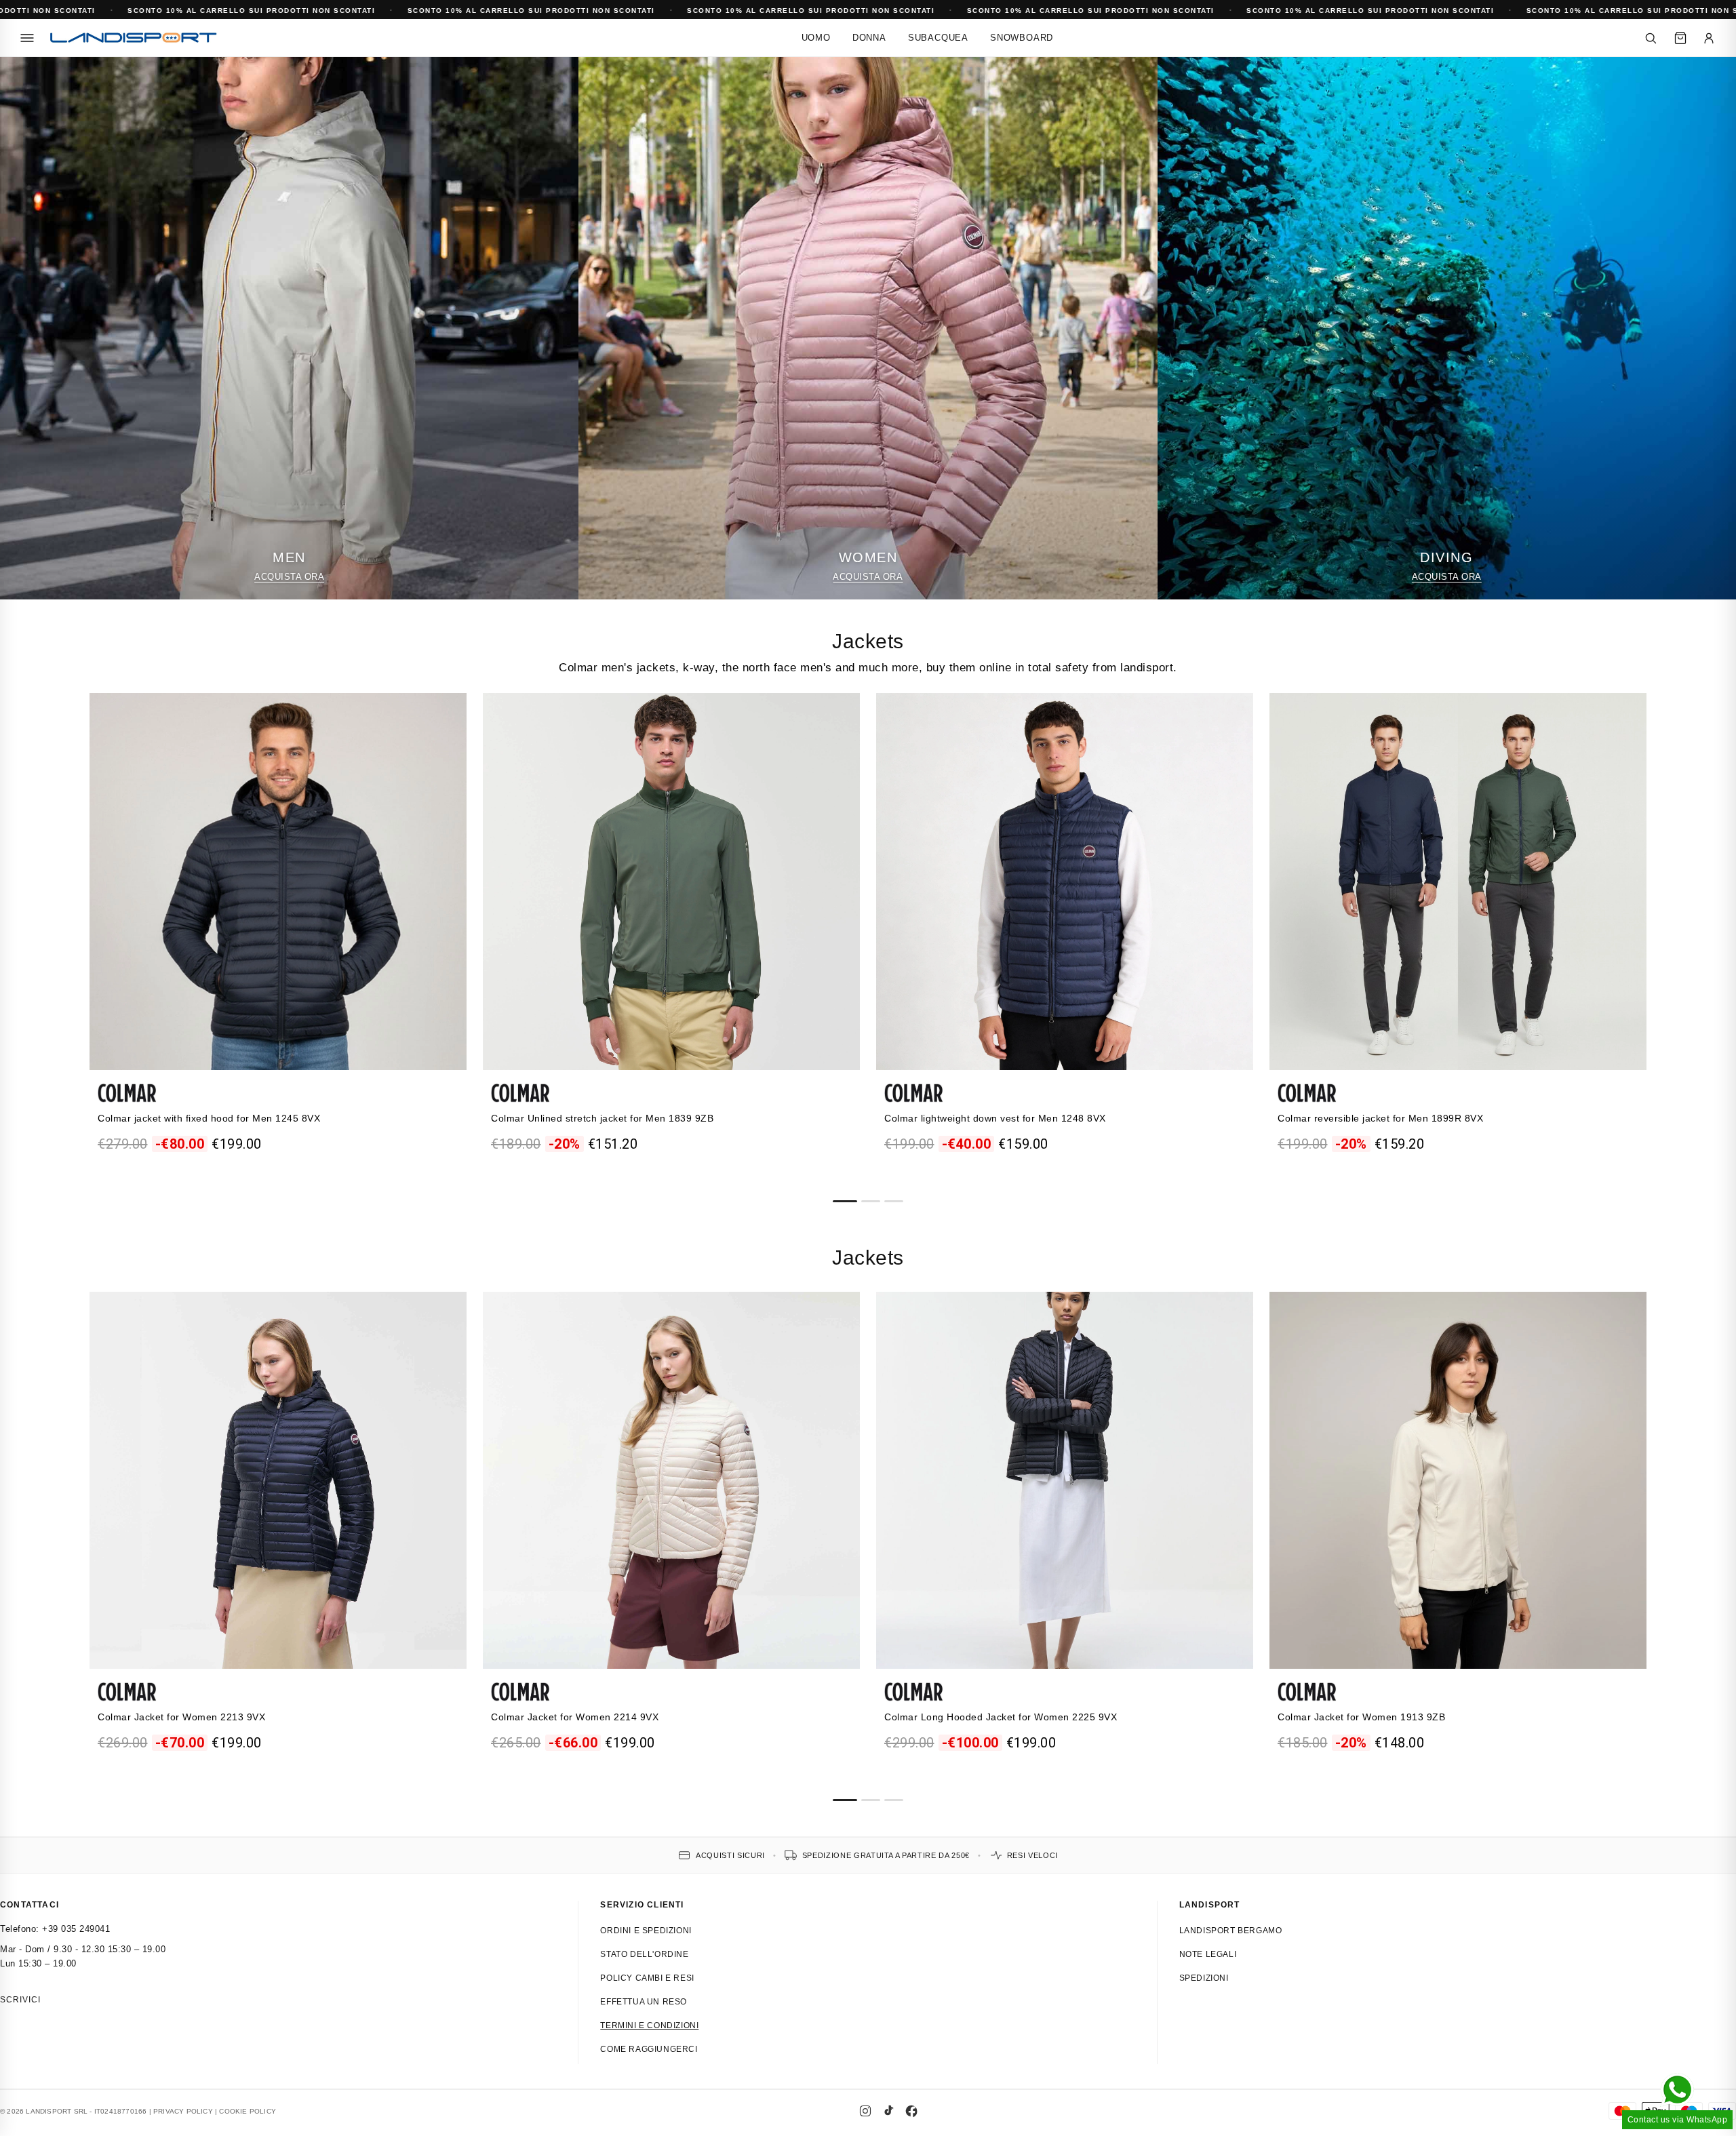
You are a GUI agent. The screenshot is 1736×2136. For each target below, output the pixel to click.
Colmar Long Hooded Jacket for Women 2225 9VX (1001, 1717)
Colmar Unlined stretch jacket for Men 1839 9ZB (602, 1118)
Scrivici (20, 2000)
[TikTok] (888, 2111)
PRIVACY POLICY (183, 2111)
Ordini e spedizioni (646, 1931)
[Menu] (27, 38)
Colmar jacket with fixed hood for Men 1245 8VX (209, 1118)
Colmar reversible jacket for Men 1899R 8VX (1380, 1118)
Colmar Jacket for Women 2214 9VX (575, 1717)
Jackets (868, 641)
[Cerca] (1651, 38)
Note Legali (1208, 1954)
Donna (869, 38)
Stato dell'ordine (644, 1954)
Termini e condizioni (649, 2025)
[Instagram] (865, 2111)
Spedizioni (1204, 1978)
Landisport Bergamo (1231, 1931)
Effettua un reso (644, 2002)
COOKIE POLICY (248, 2111)
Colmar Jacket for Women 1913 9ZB (1361, 1717)
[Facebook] (911, 2111)
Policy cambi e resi (647, 1978)
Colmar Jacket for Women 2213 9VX (181, 1717)
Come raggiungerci (649, 2049)
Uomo (816, 38)
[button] (845, 1201)
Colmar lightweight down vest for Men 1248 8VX (995, 1118)
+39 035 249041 (76, 1929)
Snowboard (1022, 38)
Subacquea (938, 38)
